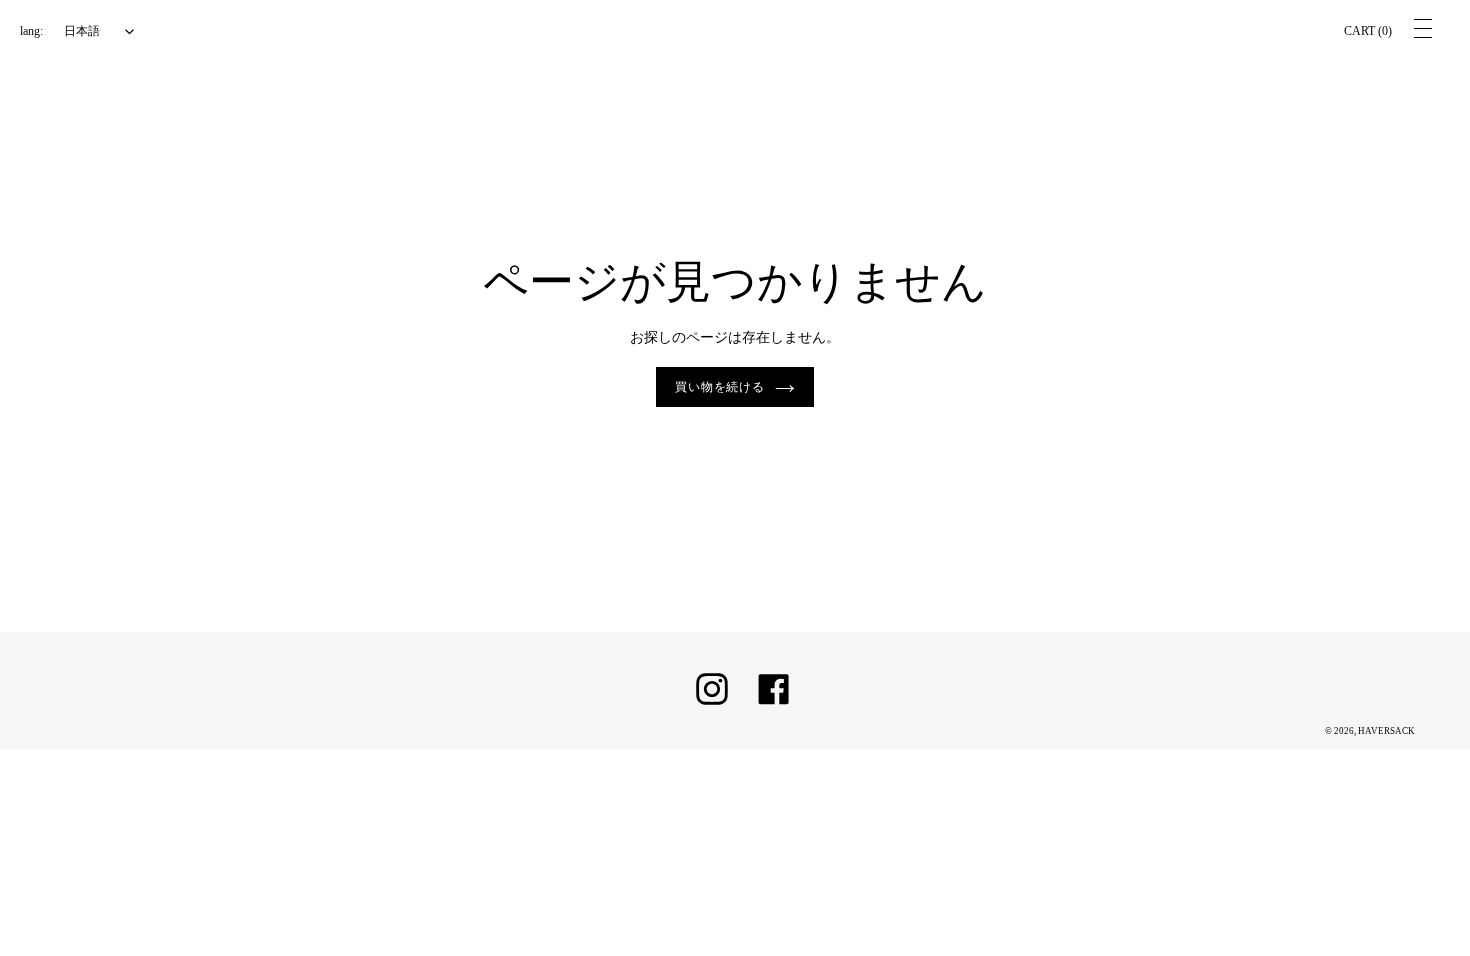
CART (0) (1368, 31)
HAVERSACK (1386, 731)
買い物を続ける (720, 387)
